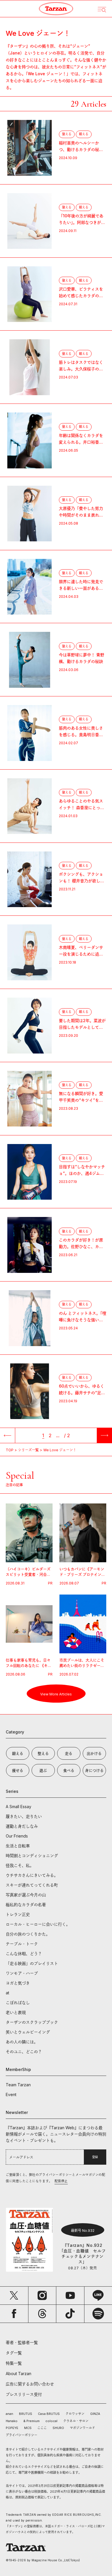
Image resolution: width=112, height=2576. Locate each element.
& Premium (31, 2421)
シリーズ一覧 (28, 1450)
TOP (10, 1450)
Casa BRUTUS (49, 2414)
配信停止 (61, 2181)
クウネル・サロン (76, 2421)
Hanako (12, 2421)
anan (9, 2414)
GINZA (95, 2414)
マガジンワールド (82, 2428)
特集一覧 (14, 2363)
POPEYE (12, 2428)
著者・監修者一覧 (22, 2342)
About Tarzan (19, 2374)
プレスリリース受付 (24, 2394)
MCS (28, 2428)
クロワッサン (75, 2414)
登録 (95, 2157)
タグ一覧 (14, 2353)
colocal (51, 2421)
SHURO (58, 2428)
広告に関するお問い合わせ (30, 2384)
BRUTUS (26, 2414)
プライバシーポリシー (22, 2435)
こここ (42, 2428)
